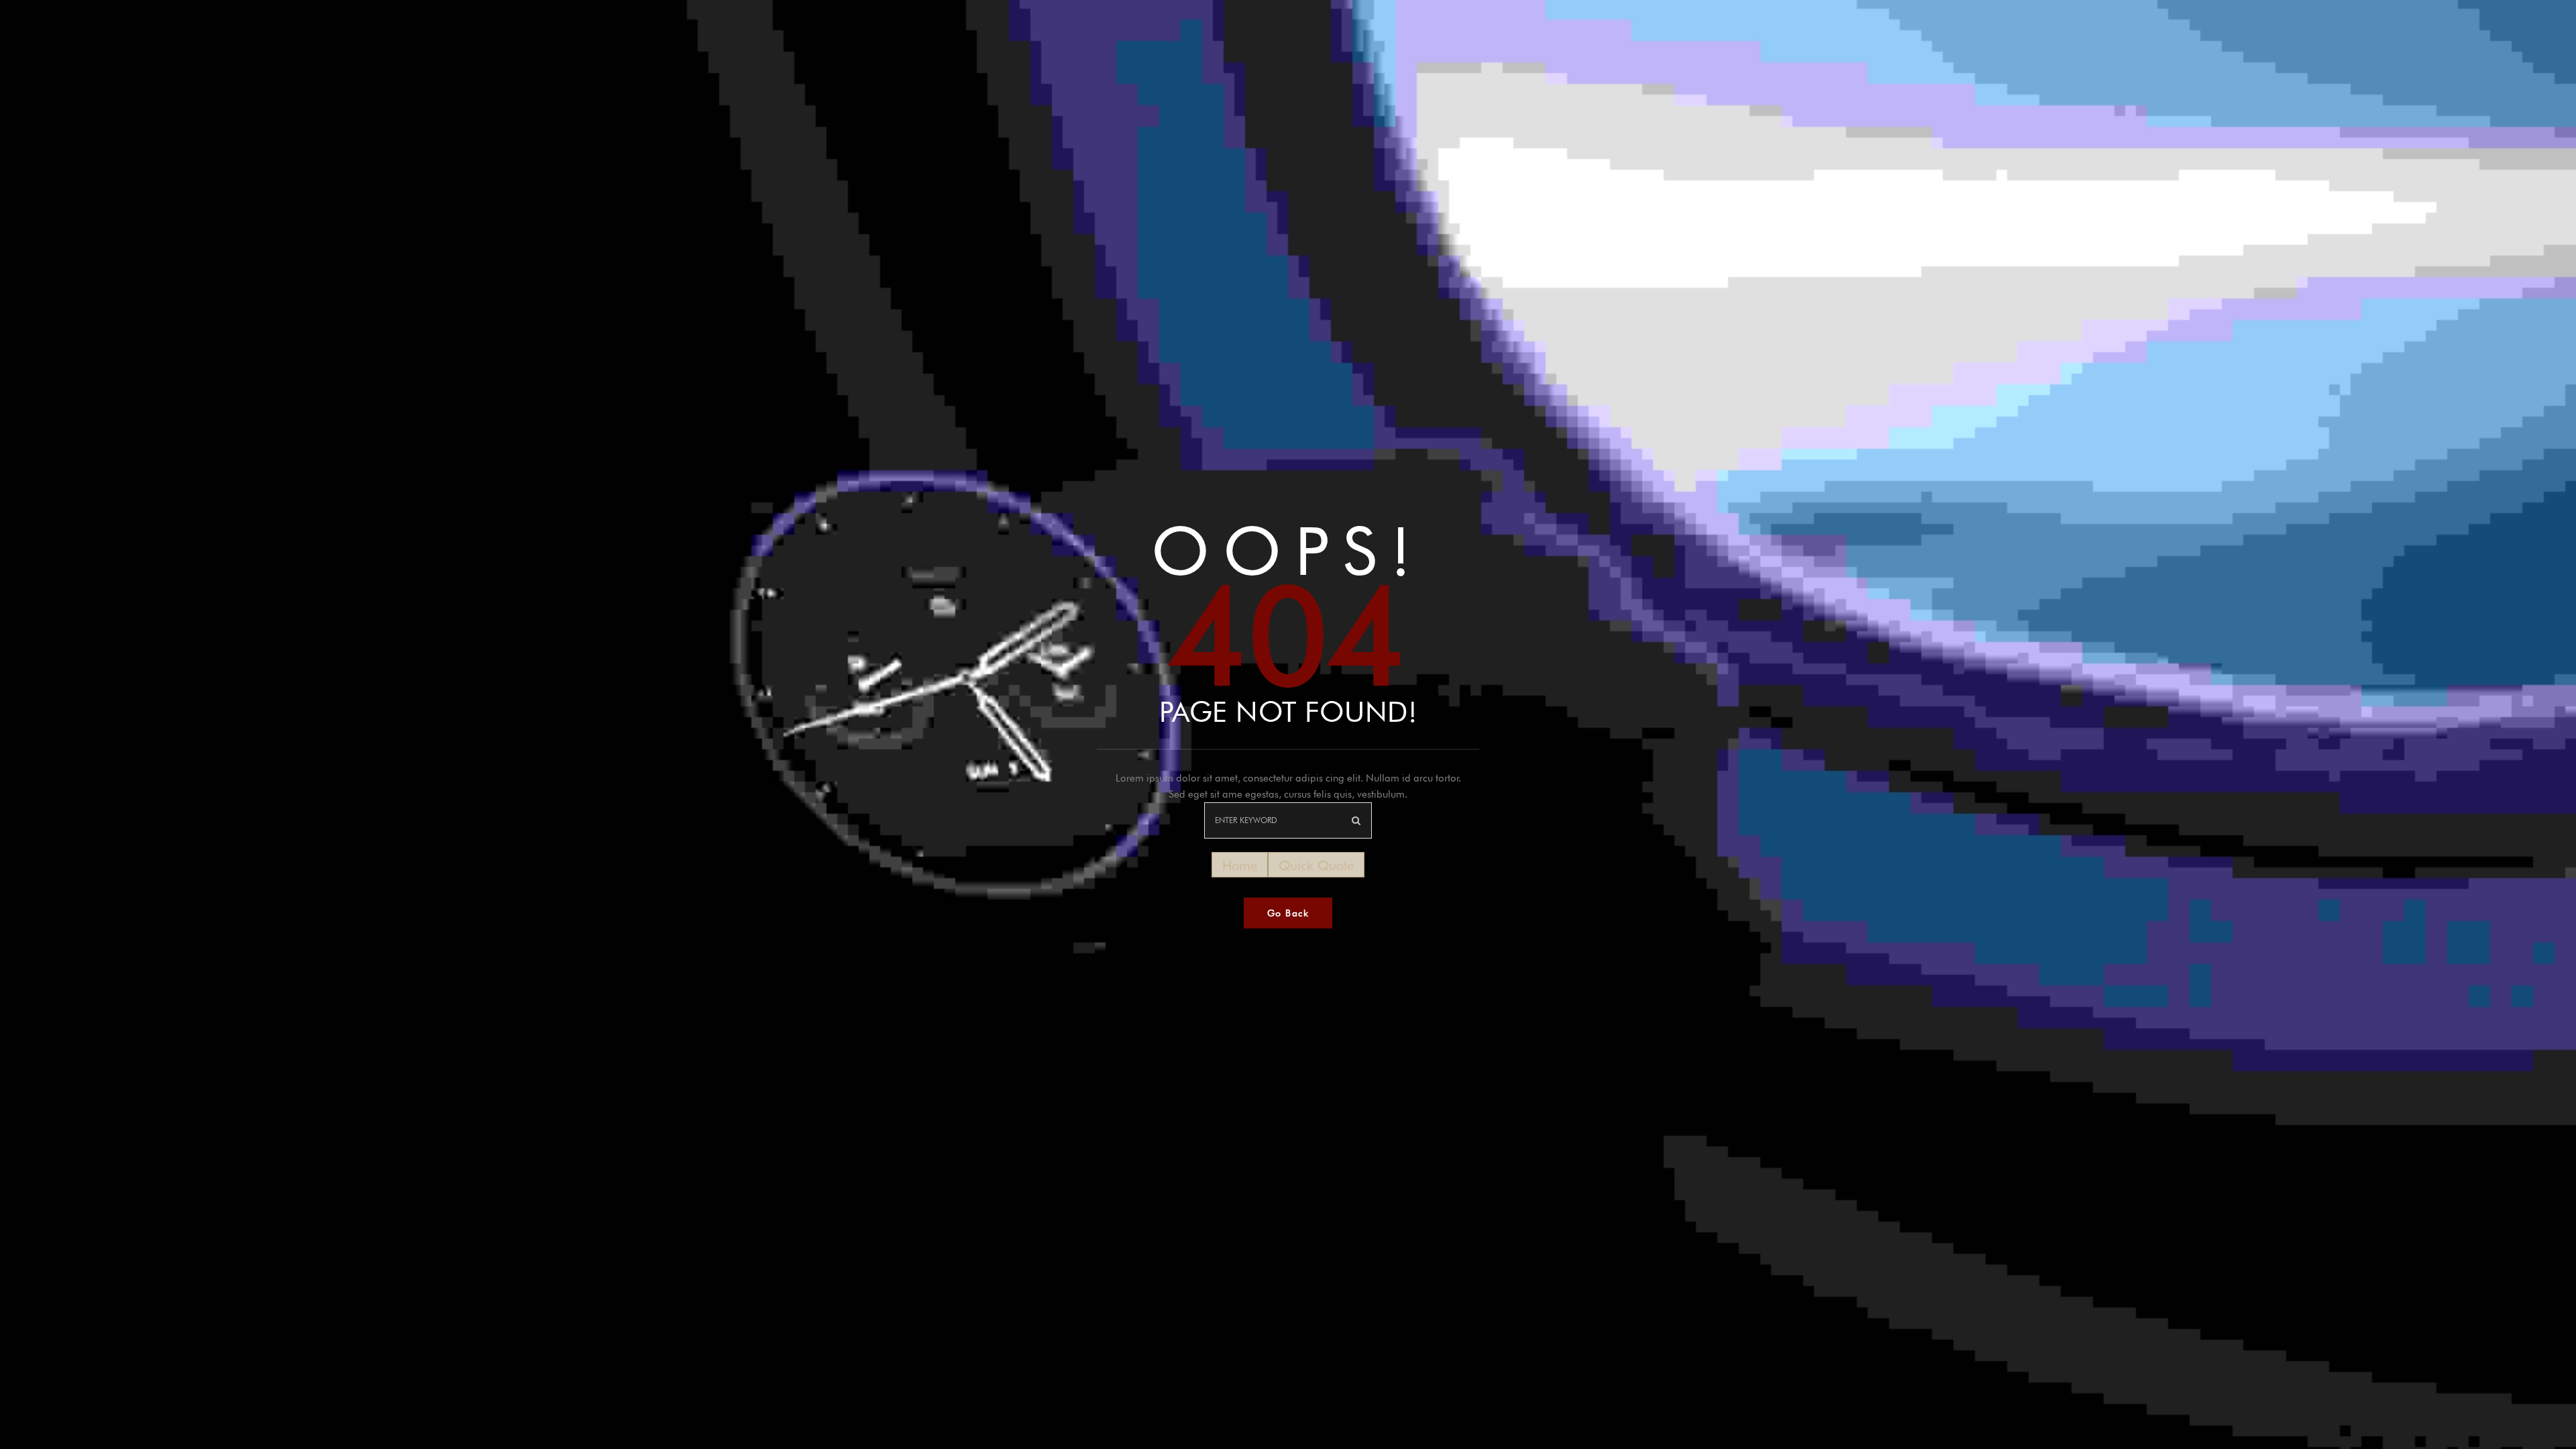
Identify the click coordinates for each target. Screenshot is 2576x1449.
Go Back (1288, 913)
